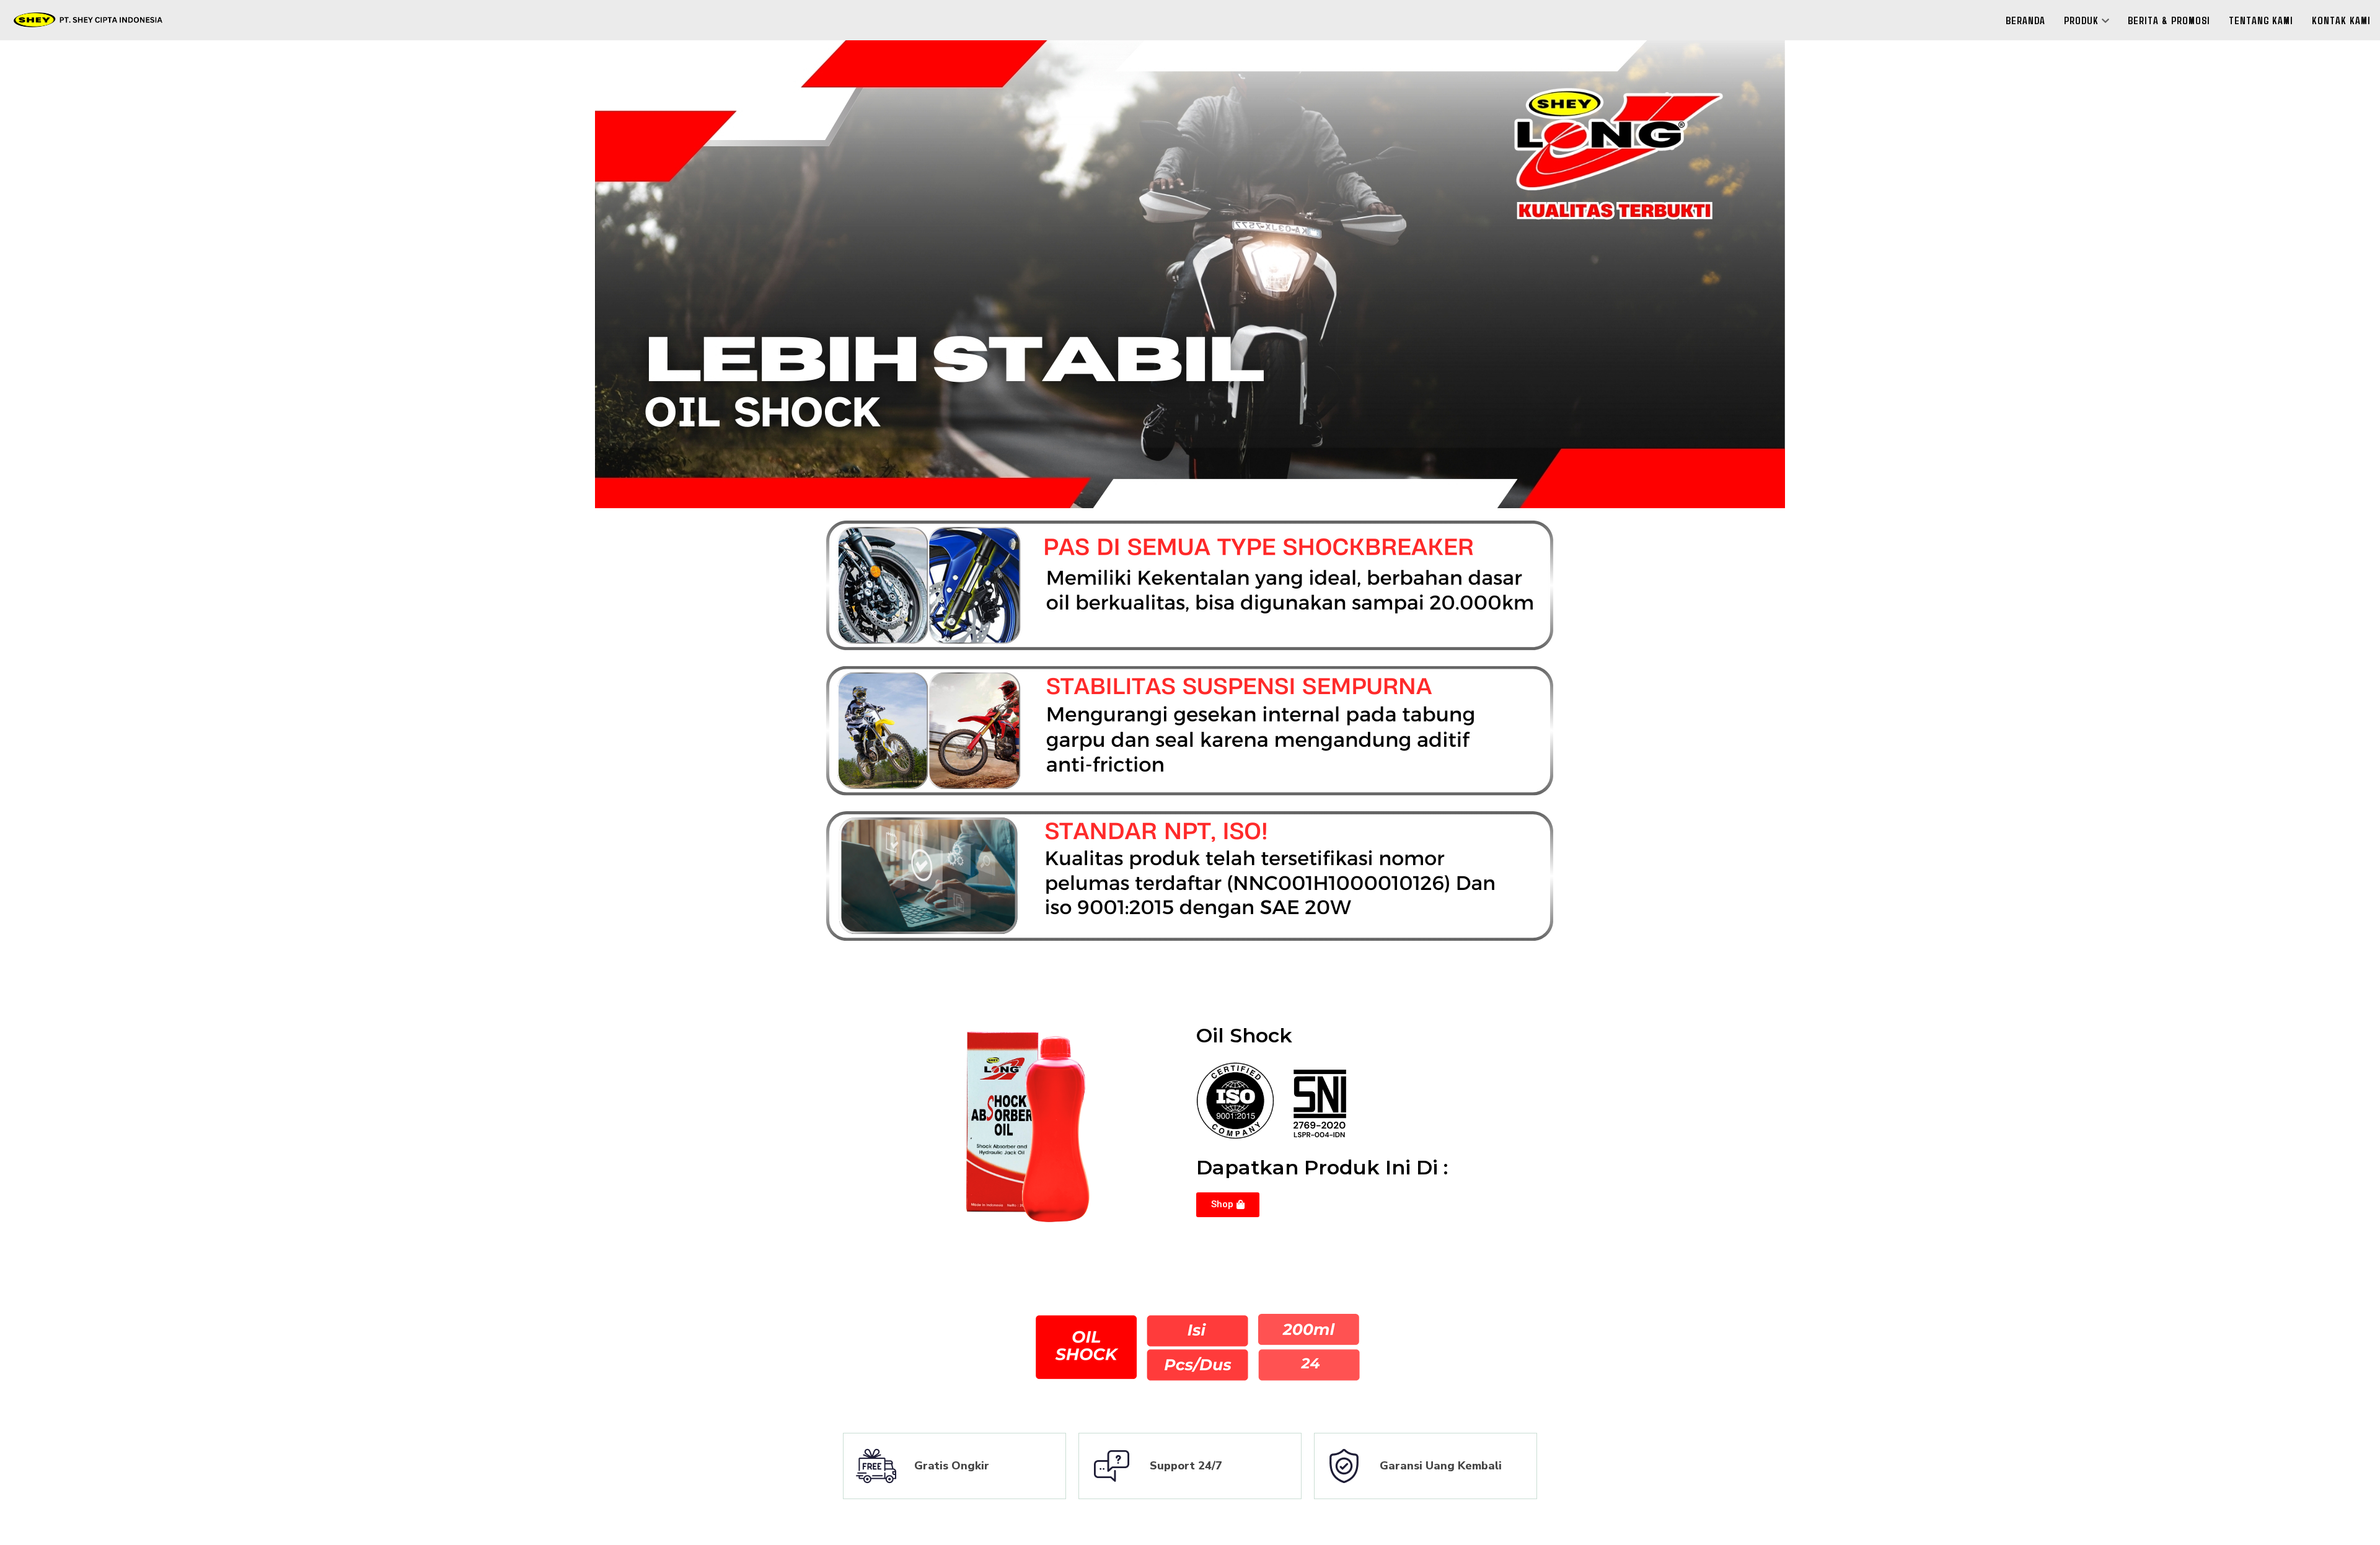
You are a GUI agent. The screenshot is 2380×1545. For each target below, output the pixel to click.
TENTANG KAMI (2261, 20)
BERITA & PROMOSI (2169, 20)
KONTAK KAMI (2341, 20)
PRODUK (2081, 20)
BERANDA (2025, 20)
